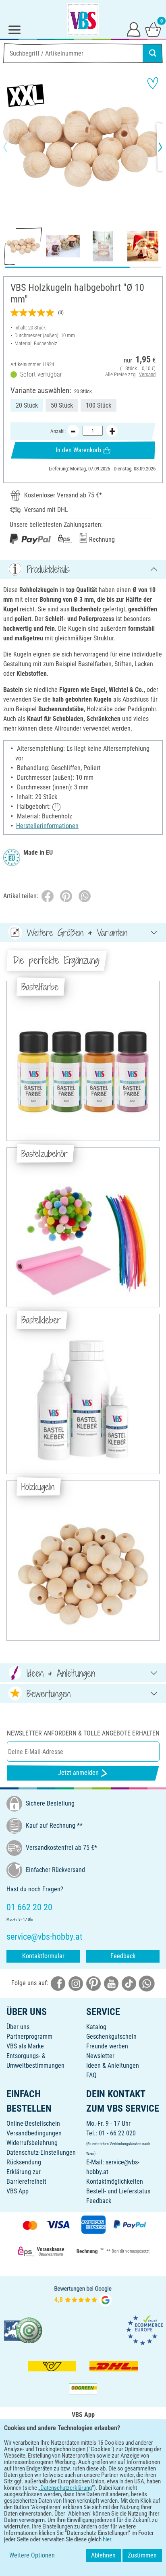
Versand (147, 374)
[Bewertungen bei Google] (83, 2295)
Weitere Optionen (32, 2555)
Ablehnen (103, 2555)
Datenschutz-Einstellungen (41, 2153)
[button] (12, 147)
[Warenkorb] (153, 29)
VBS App (18, 2191)
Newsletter (100, 2056)
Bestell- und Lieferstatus (118, 2191)
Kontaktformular (43, 1956)
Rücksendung (24, 2162)
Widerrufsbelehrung (32, 2143)
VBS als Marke (25, 2046)
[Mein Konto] (134, 29)
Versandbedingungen (34, 2133)
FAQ (91, 2075)
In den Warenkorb (78, 450)
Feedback (123, 1956)
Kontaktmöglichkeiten (115, 2182)
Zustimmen (142, 2555)
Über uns (18, 2027)
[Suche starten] (153, 53)
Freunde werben (107, 2046)
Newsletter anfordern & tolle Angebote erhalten (83, 1733)
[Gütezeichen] (23, 2330)
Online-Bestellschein (33, 2124)
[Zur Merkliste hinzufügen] (153, 83)
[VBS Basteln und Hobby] (83, 19)
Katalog (96, 2027)
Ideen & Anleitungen (113, 2066)
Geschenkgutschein (111, 2037)
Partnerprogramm (29, 2037)
